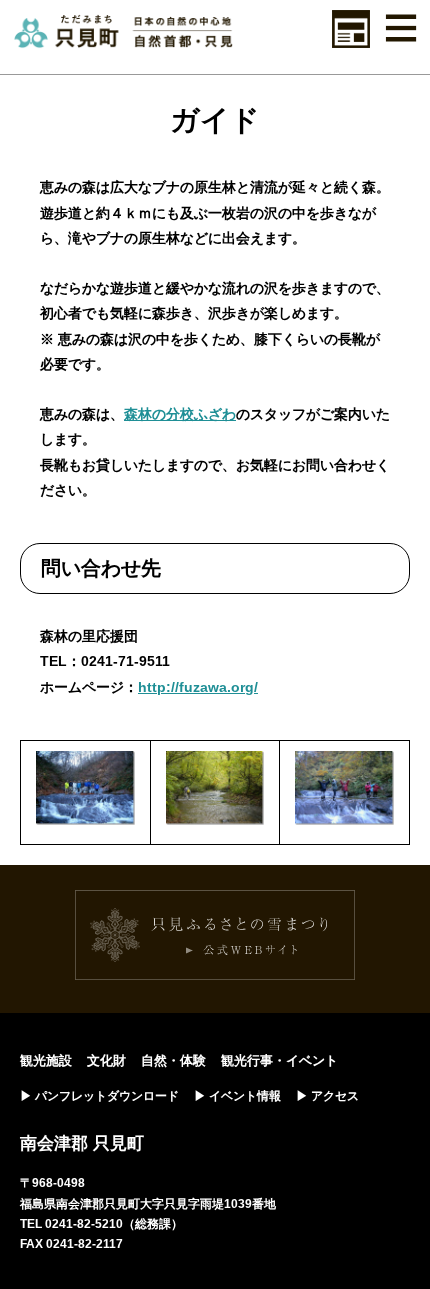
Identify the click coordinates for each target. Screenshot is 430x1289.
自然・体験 (173, 1060)
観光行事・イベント (279, 1060)
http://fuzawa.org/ (198, 687)
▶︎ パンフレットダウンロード (99, 1096)
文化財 (106, 1060)
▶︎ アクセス (327, 1096)
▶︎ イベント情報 (237, 1096)
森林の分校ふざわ (180, 414)
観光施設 (46, 1060)
